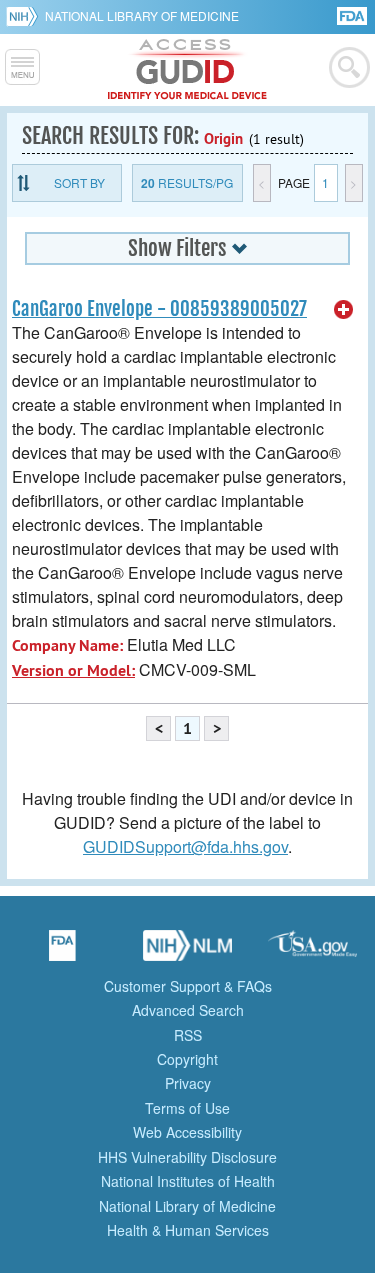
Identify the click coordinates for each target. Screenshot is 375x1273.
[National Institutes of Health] (25, 16)
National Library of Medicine (142, 15)
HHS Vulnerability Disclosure (187, 1157)
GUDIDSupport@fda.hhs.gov (185, 846)
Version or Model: (73, 670)
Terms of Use (187, 1108)
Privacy (188, 1083)
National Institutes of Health (188, 1181)
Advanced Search (188, 1010)
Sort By (79, 182)
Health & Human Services (188, 1230)
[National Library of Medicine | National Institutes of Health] (188, 952)
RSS (188, 1035)
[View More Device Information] (344, 310)
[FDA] (353, 14)
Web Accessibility (187, 1132)
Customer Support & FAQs (188, 986)
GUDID (187, 70)
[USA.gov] (313, 952)
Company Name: (67, 645)
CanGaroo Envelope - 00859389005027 (159, 309)
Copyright (187, 1059)
